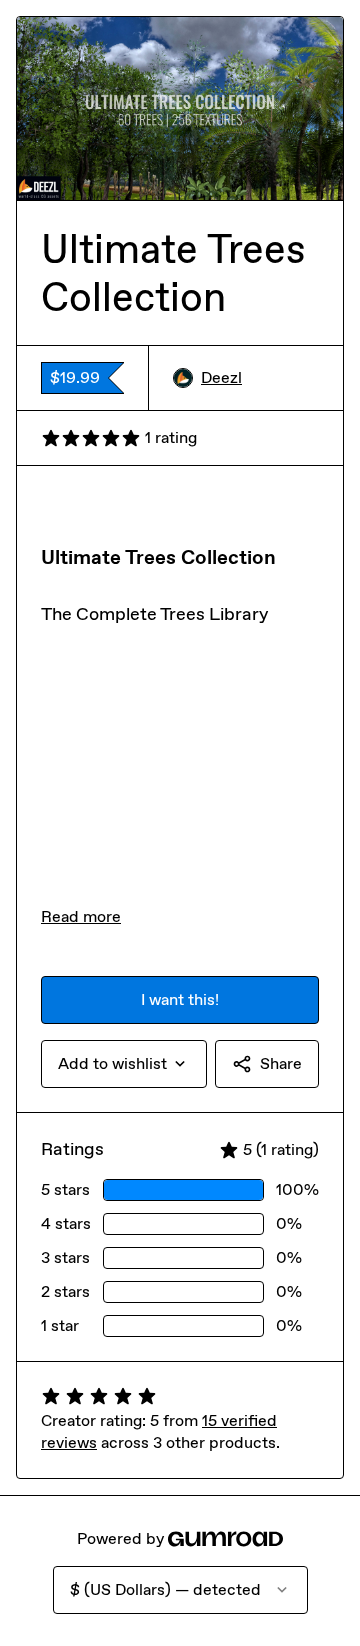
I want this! (180, 999)
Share (281, 1063)
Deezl (221, 377)
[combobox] (124, 1064)
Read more (81, 916)
